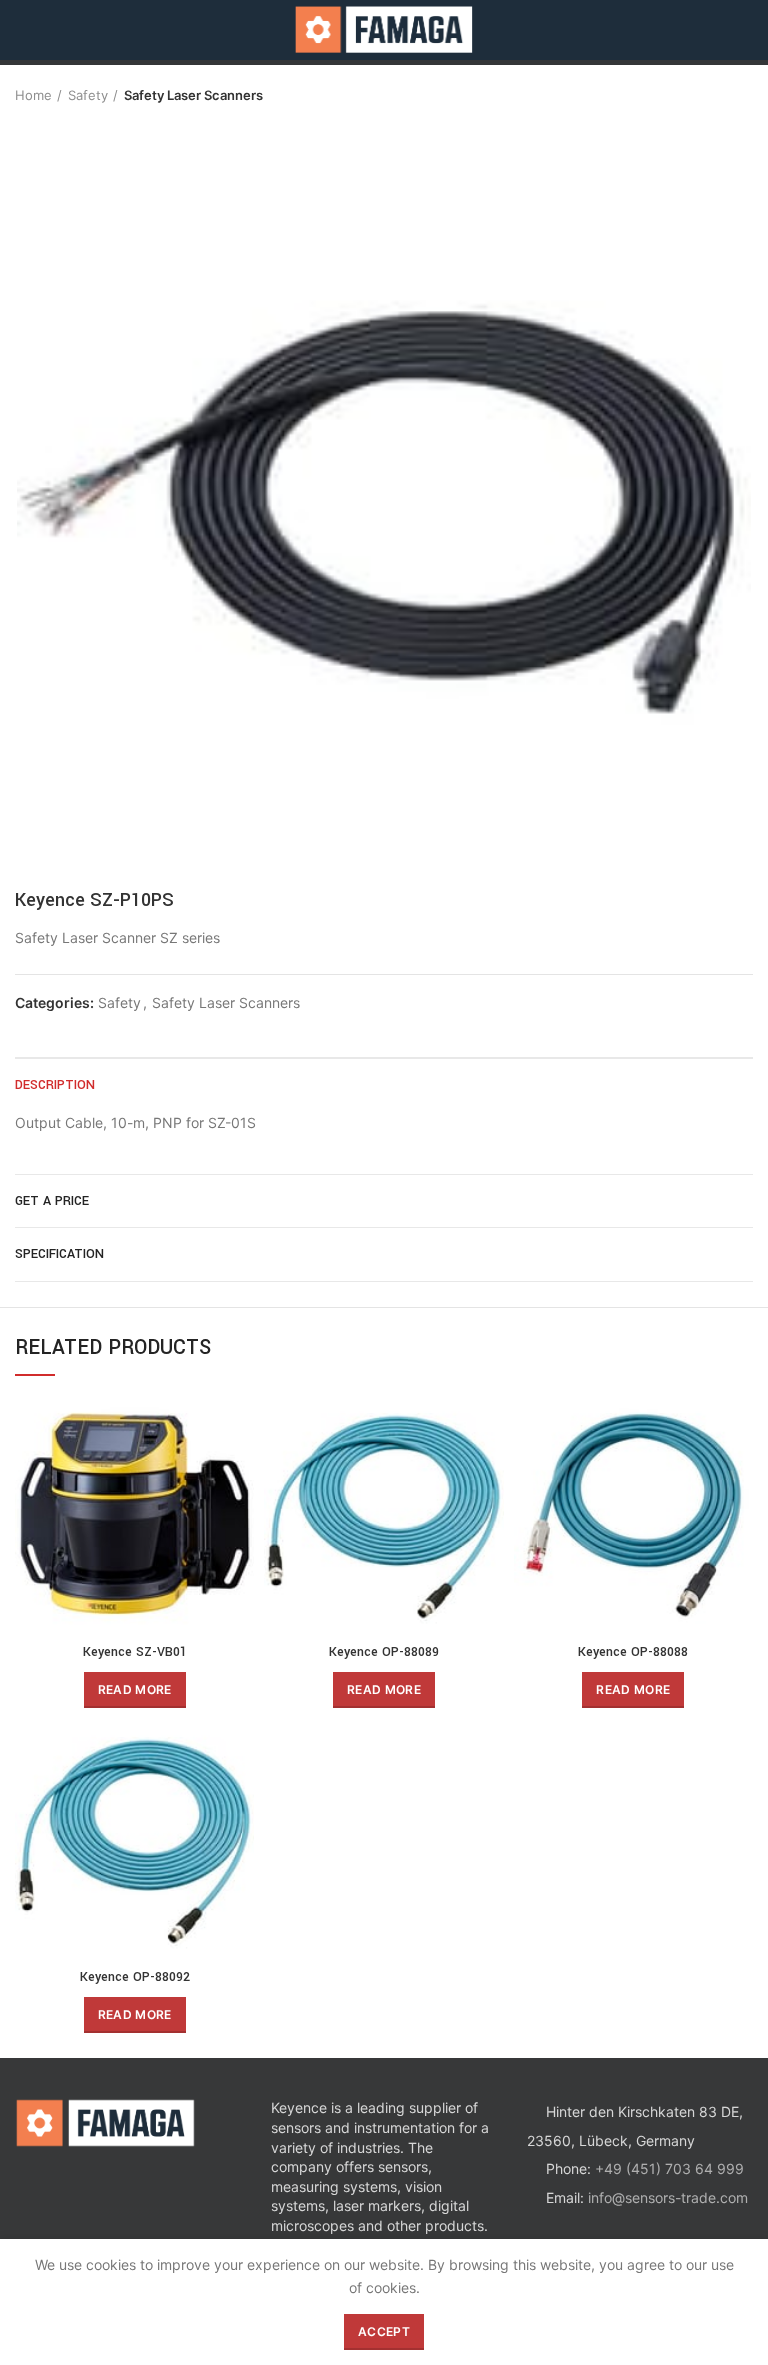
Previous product (703, 95)
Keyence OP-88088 (633, 1652)
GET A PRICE (52, 1201)
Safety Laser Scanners (193, 95)
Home (33, 95)
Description (55, 1085)
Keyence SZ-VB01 (135, 1652)
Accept (384, 2331)
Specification (59, 1254)
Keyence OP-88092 (135, 1977)
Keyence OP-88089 (384, 1652)
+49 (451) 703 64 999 (669, 2168)
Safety (88, 95)
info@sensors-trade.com (668, 2197)
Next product (743, 95)
